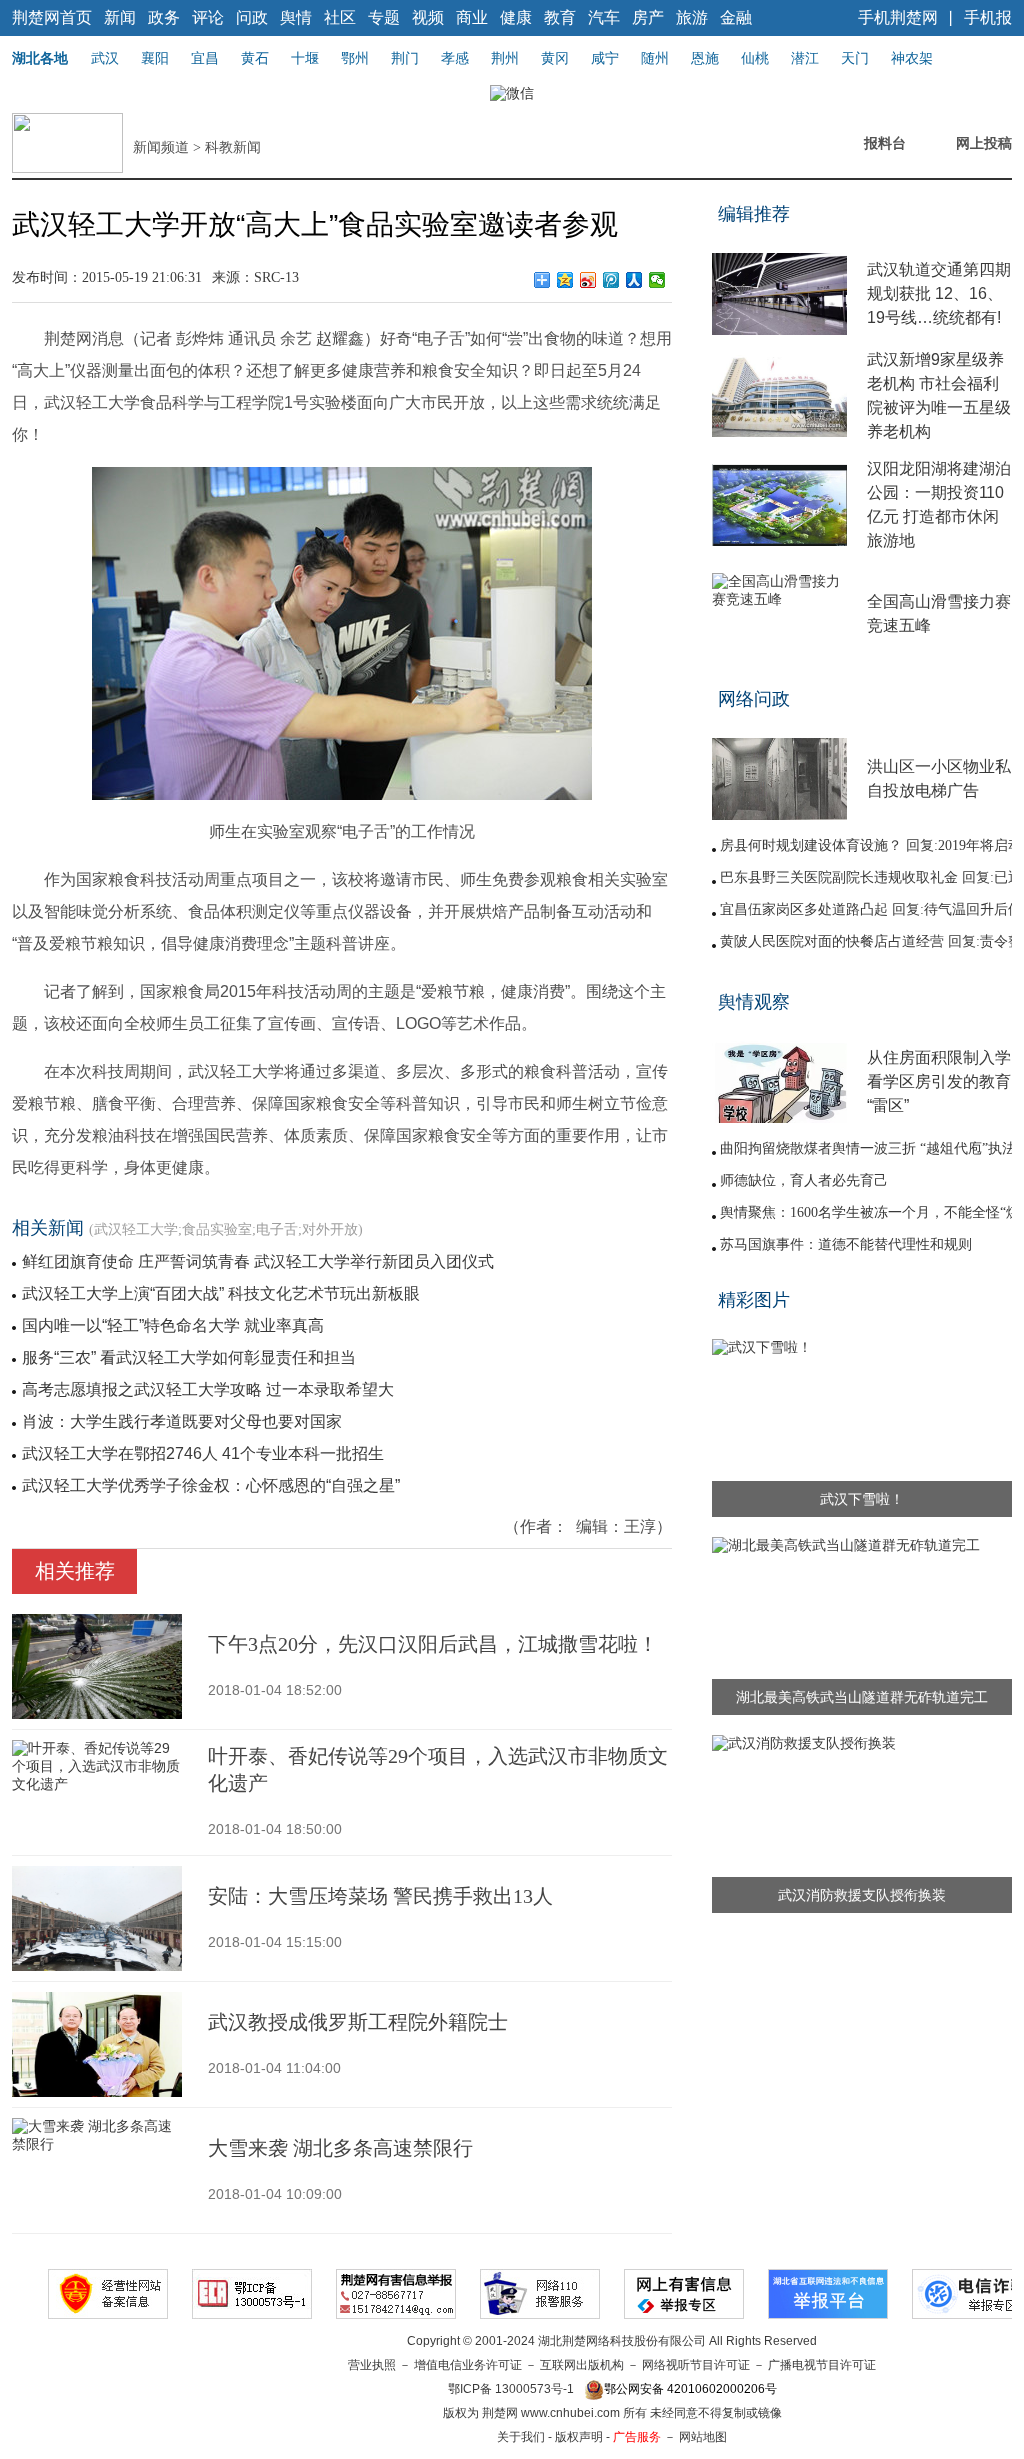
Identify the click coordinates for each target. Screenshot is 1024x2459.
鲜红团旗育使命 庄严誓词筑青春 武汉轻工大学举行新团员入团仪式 (258, 1261)
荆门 (405, 58)
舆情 (296, 17)
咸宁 (605, 58)
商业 (472, 17)
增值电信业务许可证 (468, 2365)
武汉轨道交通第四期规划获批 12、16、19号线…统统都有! (939, 293)
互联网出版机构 (582, 2365)
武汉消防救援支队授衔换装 (862, 1895)
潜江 (805, 58)
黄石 (255, 58)
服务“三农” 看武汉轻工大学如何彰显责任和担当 (189, 1357)
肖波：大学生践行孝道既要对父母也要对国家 (182, 1421)
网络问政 (754, 699)
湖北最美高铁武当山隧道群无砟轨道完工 (862, 1697)
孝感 (455, 58)
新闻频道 (161, 147)
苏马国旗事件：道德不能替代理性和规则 (846, 1244)
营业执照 (372, 2365)
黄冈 (555, 58)
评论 (208, 17)
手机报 (988, 17)
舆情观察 (754, 1002)
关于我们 (521, 2437)
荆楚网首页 (52, 17)
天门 (855, 58)
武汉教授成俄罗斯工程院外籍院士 (358, 2022)
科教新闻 (233, 147)
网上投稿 (984, 143)
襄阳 (155, 58)
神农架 (912, 58)
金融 (736, 17)
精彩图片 (754, 1300)
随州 (655, 58)
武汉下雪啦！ (862, 1499)
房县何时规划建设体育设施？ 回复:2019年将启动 (871, 845)
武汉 (105, 58)
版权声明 (579, 2437)
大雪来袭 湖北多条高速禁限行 (340, 2148)
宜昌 (205, 58)
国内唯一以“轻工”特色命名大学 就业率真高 (173, 1325)
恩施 (705, 58)
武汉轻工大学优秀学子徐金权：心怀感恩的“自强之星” (211, 1485)
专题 (384, 17)
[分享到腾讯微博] (611, 280)
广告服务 (637, 2437)
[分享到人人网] (634, 280)
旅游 (692, 17)
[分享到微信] (657, 280)
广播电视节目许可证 (822, 2365)
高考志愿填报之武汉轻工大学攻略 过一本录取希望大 (208, 1389)
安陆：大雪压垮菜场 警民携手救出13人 (380, 1896)
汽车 (604, 17)
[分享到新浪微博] (588, 280)
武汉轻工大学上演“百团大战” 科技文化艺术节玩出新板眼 (221, 1293)
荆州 (505, 58)
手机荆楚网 (898, 17)
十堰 (305, 58)
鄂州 (355, 58)
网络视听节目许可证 (696, 2365)
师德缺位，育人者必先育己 (804, 1180)
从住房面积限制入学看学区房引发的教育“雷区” (939, 1081)
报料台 (885, 143)
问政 (252, 17)
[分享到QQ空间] (565, 280)
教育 (560, 17)
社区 (340, 17)
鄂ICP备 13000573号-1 (511, 2389)
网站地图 (703, 2437)
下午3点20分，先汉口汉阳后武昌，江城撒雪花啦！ (433, 1644)
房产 (648, 17)
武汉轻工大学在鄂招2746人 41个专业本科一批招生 (203, 1453)
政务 (164, 17)
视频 (428, 17)
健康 (516, 17)
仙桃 (755, 58)
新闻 (120, 17)
